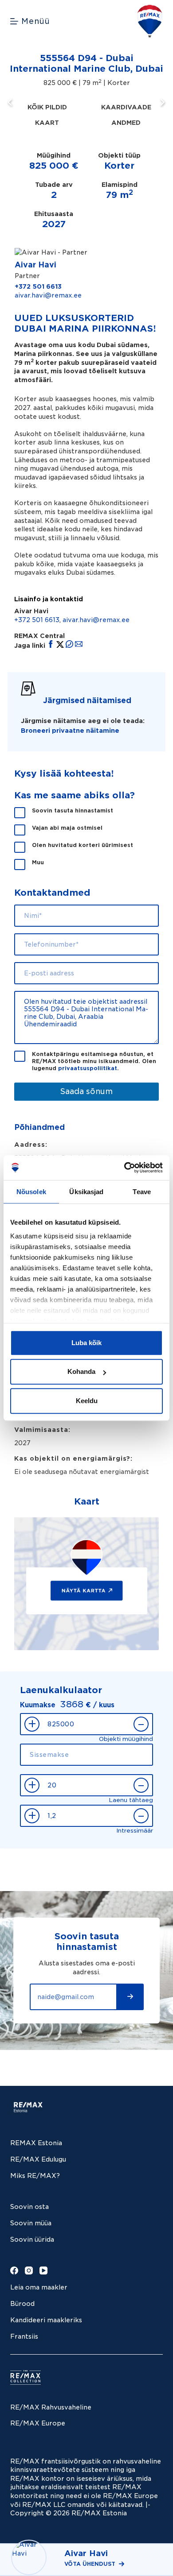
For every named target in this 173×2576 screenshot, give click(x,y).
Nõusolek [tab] (31, 1192)
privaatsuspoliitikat (88, 1068)
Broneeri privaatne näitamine (70, 731)
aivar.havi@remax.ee (48, 295)
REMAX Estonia (36, 2143)
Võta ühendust (90, 2564)
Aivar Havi (35, 265)
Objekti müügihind (126, 1739)
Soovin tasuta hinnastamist (73, 810)
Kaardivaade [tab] (126, 107)
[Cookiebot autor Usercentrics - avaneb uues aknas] (124, 1168)
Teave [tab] (142, 1192)
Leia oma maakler (39, 2287)
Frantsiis (24, 2336)
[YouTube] (43, 2270)
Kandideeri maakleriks (46, 2320)
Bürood (22, 2304)
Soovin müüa (31, 2223)
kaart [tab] (47, 123)
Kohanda (81, 1371)
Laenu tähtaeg (131, 1800)
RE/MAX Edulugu (38, 2159)
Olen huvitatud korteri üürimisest (83, 845)
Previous (12, 102)
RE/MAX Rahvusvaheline (51, 2407)
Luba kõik (86, 1343)
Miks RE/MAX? (35, 2176)
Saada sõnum (86, 1091)
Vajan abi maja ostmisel (67, 828)
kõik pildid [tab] (47, 107)
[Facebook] (14, 2270)
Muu (38, 862)
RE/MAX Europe (38, 2423)
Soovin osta (29, 2207)
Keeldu (87, 1401)
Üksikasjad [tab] (86, 1192)
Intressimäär (135, 1831)
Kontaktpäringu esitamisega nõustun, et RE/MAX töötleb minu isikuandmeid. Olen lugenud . (94, 1061)
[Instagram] (29, 2270)
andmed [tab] (126, 123)
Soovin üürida (32, 2239)
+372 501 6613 (38, 286)
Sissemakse (135, 1770)
